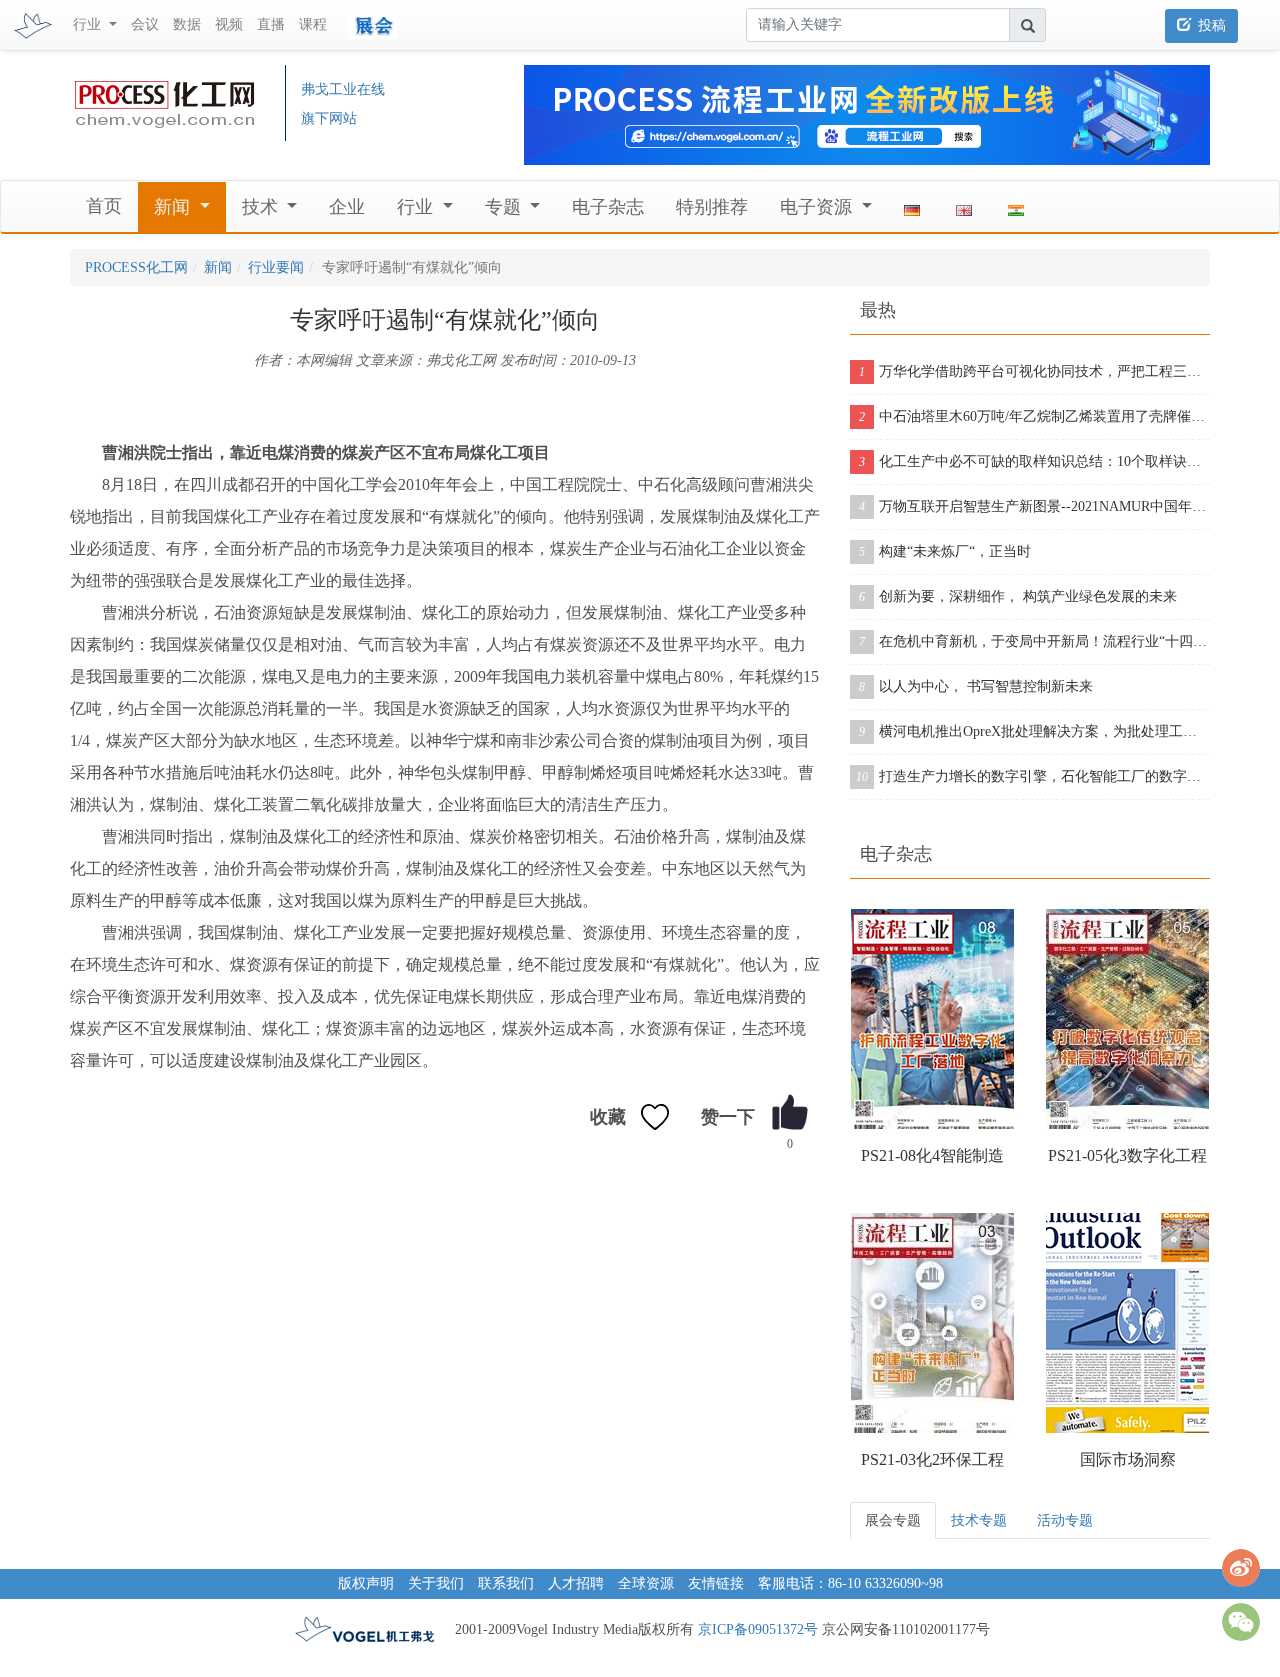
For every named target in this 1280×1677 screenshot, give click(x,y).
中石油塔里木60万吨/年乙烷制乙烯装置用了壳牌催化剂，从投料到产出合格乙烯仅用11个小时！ (1034, 416)
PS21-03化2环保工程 (932, 1459)
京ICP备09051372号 (758, 1629)
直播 (271, 24)
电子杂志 (608, 207)
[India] (1016, 207)
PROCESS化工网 (136, 267)
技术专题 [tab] (979, 1520)
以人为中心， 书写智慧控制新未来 (976, 686)
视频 (229, 24)
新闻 (218, 267)
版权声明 (366, 1583)
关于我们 (436, 1583)
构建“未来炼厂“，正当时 (945, 551)
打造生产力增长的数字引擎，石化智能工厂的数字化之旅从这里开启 (1033, 776)
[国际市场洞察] (1127, 1323)
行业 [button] (89, 24)
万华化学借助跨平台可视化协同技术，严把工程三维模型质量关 (1034, 371)
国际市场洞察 (1128, 1459)
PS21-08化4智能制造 (932, 1155)
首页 (104, 206)
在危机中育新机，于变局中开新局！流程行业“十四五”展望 (1034, 641)
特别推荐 (712, 207)
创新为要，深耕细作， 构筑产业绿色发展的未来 (1018, 596)
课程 (313, 24)
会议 (145, 24)
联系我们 (506, 1583)
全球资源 (646, 1583)
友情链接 (716, 1583)
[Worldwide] (964, 207)
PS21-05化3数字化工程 (1127, 1155)
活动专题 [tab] (1065, 1520)
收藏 (608, 1117)
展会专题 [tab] (893, 1520)
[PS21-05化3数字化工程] (1127, 1019)
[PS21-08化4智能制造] (932, 1019)
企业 (347, 207)
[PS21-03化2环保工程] (932, 1323)
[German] (912, 207)
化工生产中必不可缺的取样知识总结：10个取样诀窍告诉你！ (1034, 461)
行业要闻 (276, 267)
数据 (187, 24)
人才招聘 (576, 1583)
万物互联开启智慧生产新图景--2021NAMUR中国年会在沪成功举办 (1034, 506)
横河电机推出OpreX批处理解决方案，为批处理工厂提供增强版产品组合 (1034, 731)
